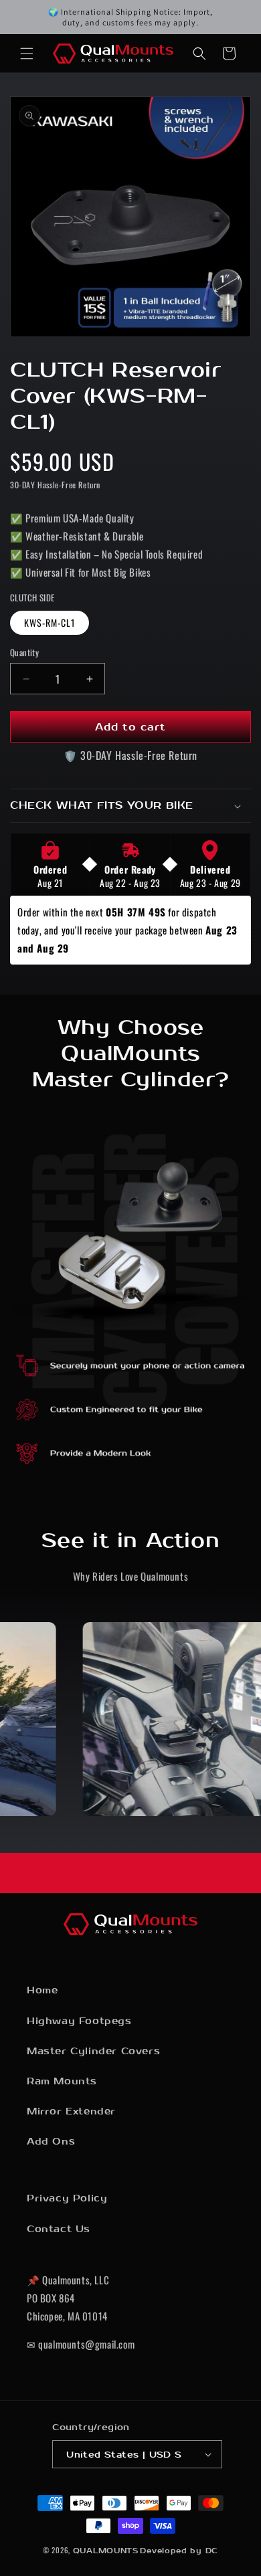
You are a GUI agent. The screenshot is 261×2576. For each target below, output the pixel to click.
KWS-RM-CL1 (50, 622)
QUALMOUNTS (106, 2551)
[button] (27, 54)
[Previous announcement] (25, 17)
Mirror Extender (71, 2111)
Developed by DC (179, 2551)
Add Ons (51, 2142)
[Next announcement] (236, 17)
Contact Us (59, 2229)
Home (42, 1990)
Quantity (24, 653)
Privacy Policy (67, 2198)
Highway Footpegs (79, 2021)
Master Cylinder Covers (93, 2051)
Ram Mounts (62, 2081)
